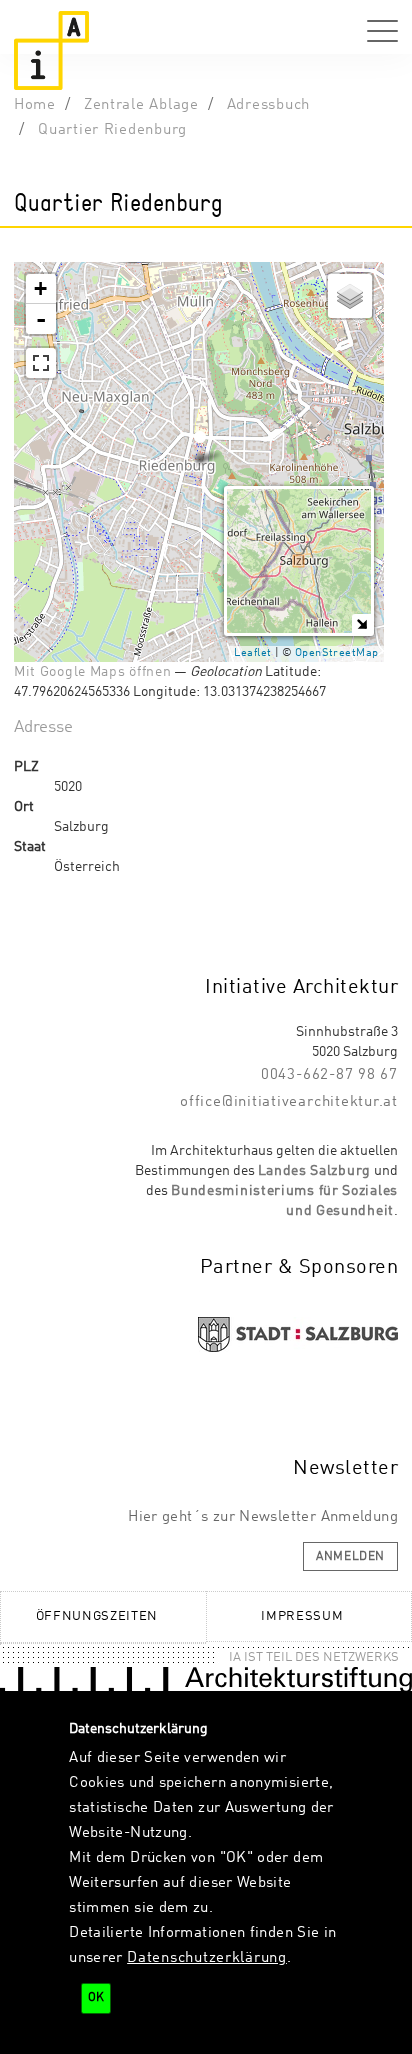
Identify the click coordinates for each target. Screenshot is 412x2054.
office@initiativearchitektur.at (289, 1102)
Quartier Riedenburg (112, 130)
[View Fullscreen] (41, 363)
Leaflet (253, 653)
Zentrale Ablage (141, 105)
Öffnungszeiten (97, 1616)
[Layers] (350, 296)
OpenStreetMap (337, 653)
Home (35, 105)
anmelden (350, 1557)
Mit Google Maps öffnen (92, 672)
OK (96, 1998)
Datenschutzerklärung (207, 1958)
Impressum (302, 1616)
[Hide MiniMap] (361, 623)
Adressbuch (268, 105)
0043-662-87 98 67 (329, 1075)
